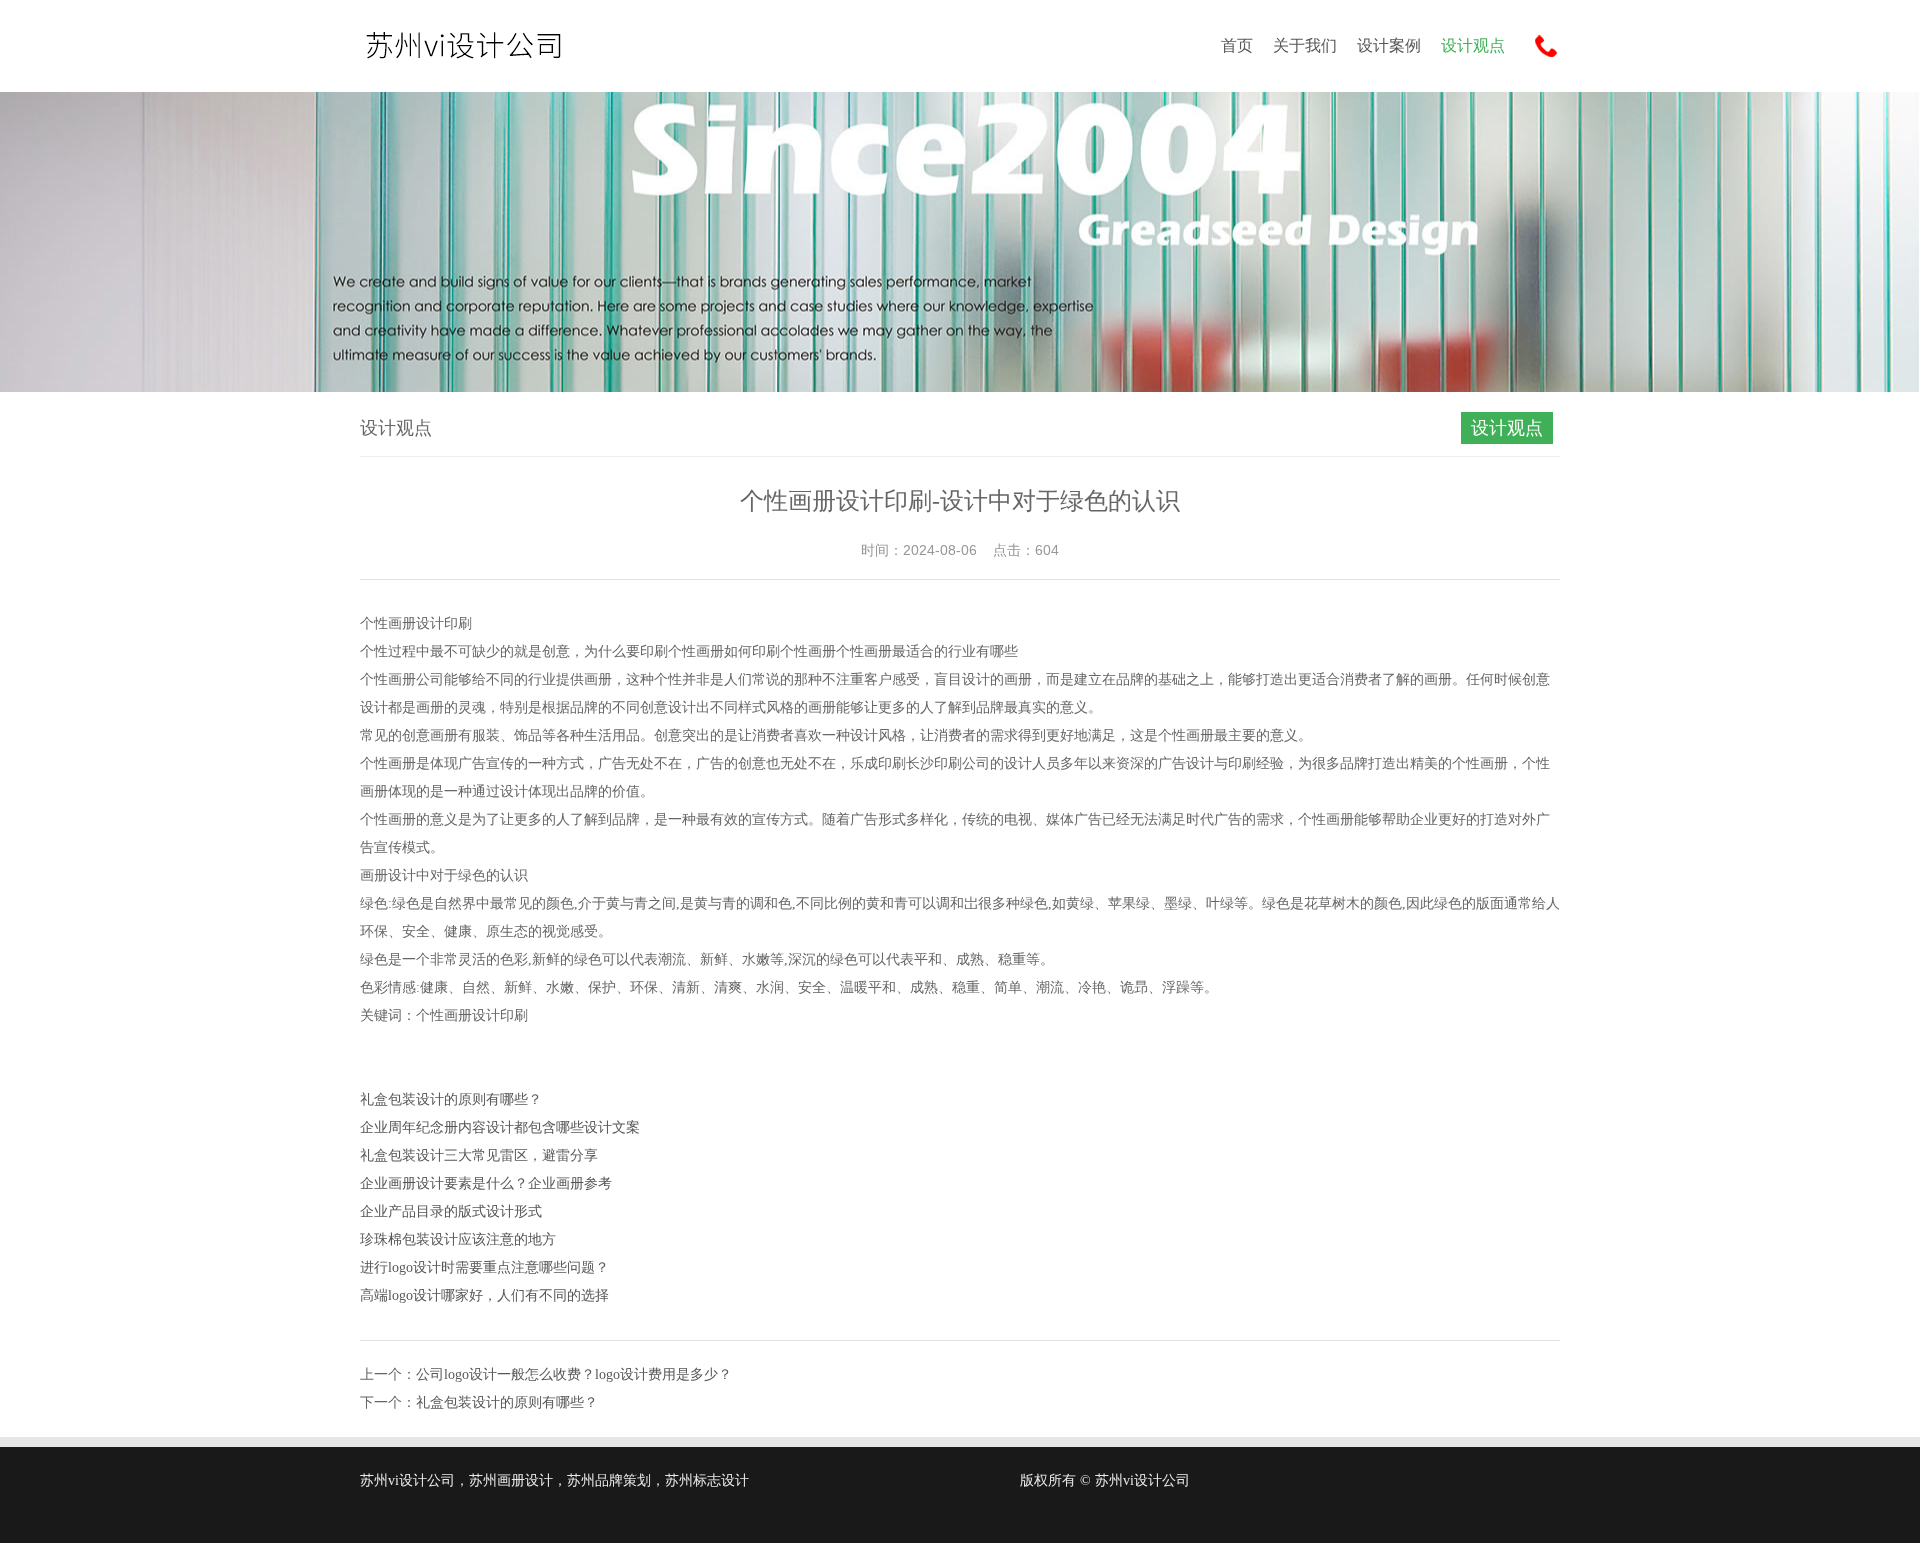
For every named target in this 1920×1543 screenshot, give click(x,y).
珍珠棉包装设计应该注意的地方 (458, 1239)
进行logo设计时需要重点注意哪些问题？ (484, 1267)
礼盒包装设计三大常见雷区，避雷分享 (479, 1155)
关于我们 (1305, 45)
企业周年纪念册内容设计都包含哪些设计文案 (500, 1127)
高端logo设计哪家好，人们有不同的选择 (484, 1295)
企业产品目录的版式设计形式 (451, 1211)
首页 (1237, 45)
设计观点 (1473, 45)
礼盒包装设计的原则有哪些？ (451, 1099)
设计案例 (1389, 45)
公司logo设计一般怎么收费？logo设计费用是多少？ (574, 1374)
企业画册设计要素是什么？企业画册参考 (486, 1183)
